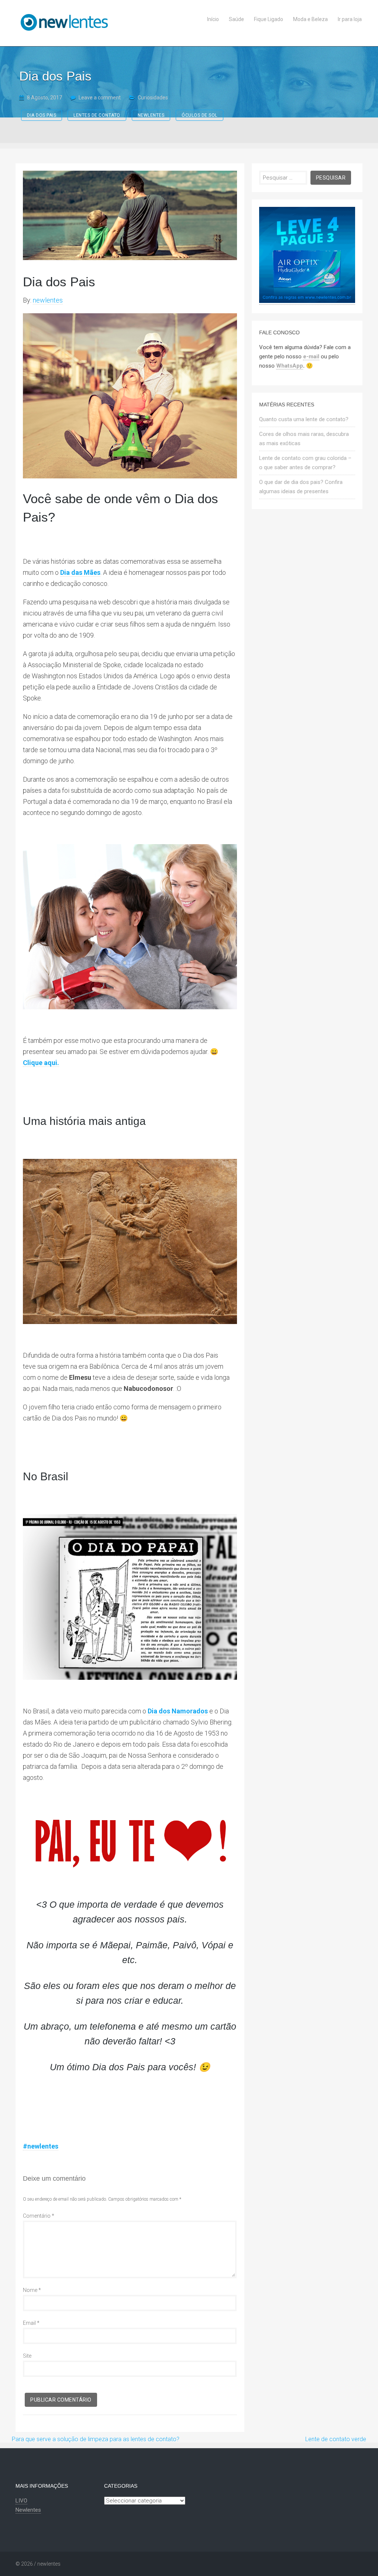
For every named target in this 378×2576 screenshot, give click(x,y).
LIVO (21, 2501)
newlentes (151, 115)
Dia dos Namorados (178, 1711)
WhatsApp (290, 366)
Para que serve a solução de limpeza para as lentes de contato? (96, 2439)
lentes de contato (97, 115)
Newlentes (28, 2510)
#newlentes (41, 2146)
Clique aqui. (41, 1063)
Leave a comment (100, 98)
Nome (32, 2290)
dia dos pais (42, 115)
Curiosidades (153, 98)
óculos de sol (200, 115)
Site (27, 2356)
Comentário (39, 2216)
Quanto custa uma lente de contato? (304, 419)
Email (31, 2323)
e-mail (311, 356)
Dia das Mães (80, 572)
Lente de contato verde (336, 2439)
